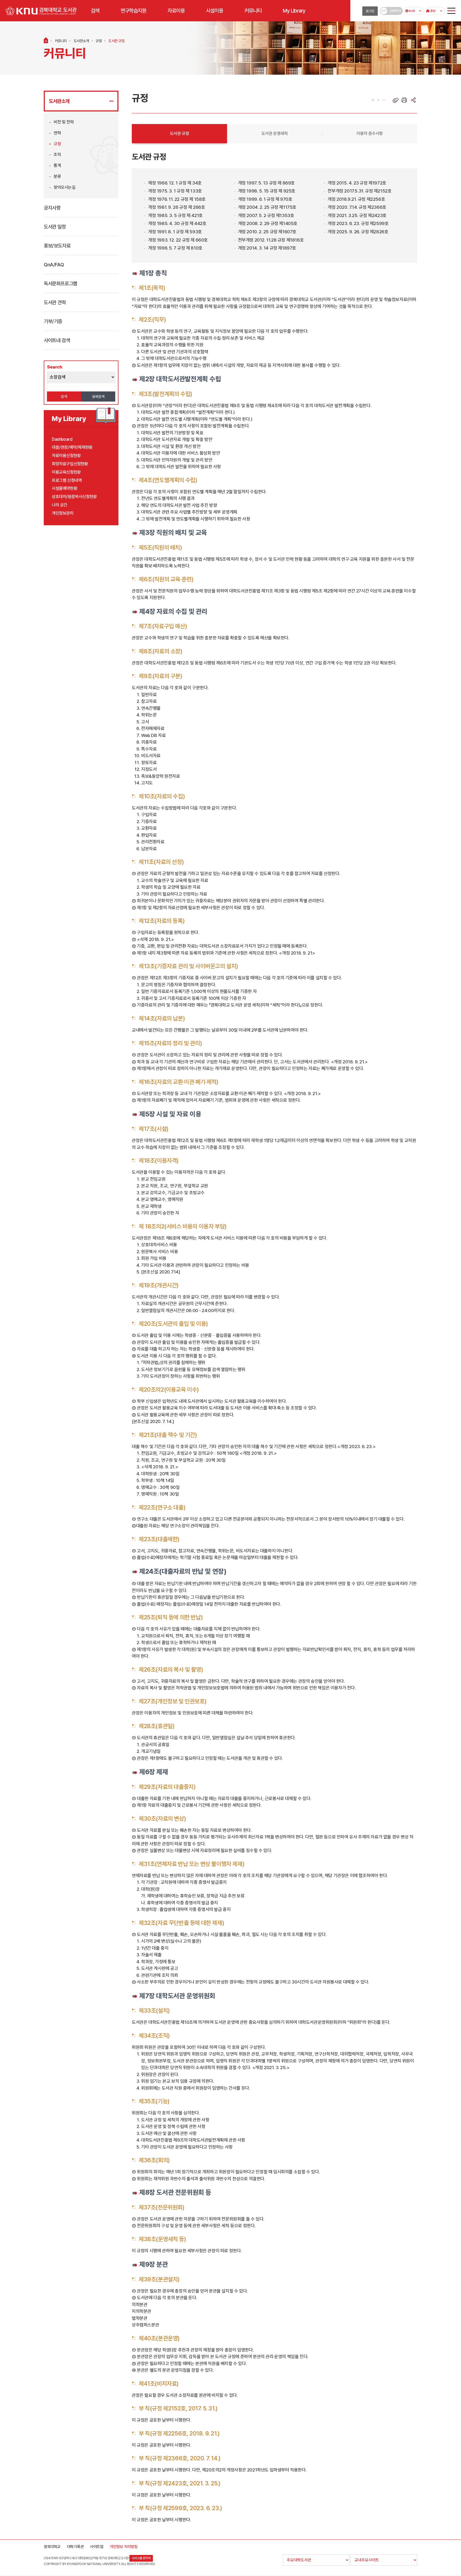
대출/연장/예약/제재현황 (72, 447)
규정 (99, 41)
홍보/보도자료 (57, 246)
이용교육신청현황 (66, 472)
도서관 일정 (55, 227)
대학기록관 (75, 2547)
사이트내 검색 (57, 340)
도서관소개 (81, 41)
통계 (57, 165)
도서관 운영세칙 (275, 133)
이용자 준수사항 (370, 133)
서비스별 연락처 (141, 2558)
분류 (57, 176)
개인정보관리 (63, 513)
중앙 (432, 11)
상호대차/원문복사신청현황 (74, 497)
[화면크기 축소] (384, 100)
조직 (57, 155)
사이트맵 (97, 2547)
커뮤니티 (61, 41)
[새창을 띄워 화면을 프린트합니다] (404, 100)
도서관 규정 (116, 41)
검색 (64, 396)
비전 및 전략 (64, 122)
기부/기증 (53, 321)
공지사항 (52, 208)
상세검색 (98, 396)
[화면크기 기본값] (378, 100)
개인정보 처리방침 (124, 2547)
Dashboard (62, 439)
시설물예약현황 (64, 488)
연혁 (57, 133)
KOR (412, 11)
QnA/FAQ (54, 265)
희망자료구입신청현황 (70, 464)
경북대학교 (52, 2547)
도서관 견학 (55, 302)
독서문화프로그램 (60, 283)
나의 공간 (59, 505)
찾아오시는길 (65, 187)
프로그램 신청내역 (67, 480)
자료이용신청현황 (66, 456)
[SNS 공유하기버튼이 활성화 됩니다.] (413, 100)
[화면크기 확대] (373, 100)
